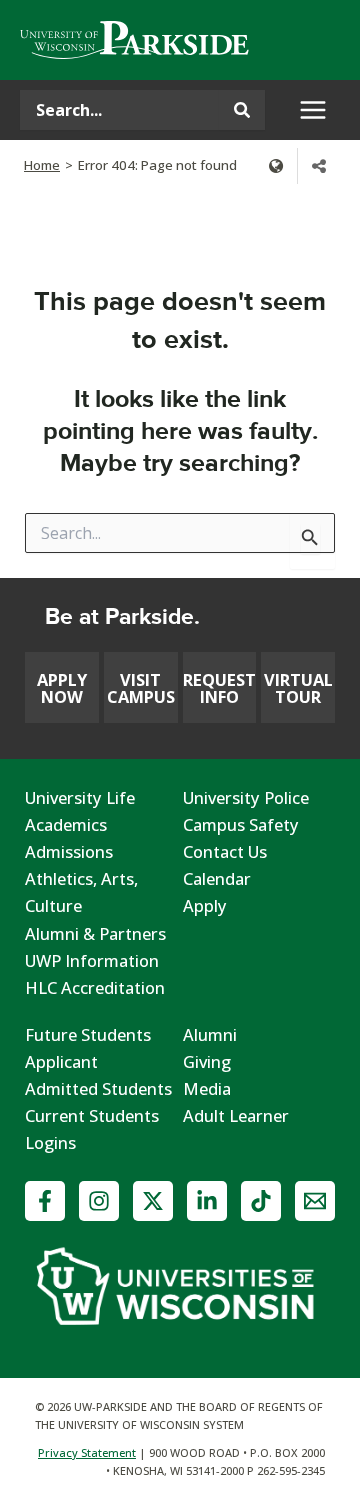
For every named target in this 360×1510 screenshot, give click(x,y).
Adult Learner (236, 1115)
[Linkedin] (207, 1201)
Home (42, 165)
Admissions (69, 851)
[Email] (315, 1201)
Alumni (210, 1034)
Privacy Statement (87, 1452)
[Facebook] (45, 1201)
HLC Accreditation (95, 987)
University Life (80, 797)
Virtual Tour (298, 687)
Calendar (217, 878)
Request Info (219, 687)
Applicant (61, 1061)
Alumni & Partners (95, 933)
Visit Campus (141, 687)
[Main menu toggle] (312, 110)
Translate (276, 166)
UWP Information (92, 960)
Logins (50, 1142)
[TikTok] (261, 1201)
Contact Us (225, 851)
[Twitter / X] (153, 1201)
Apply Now (62, 687)
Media (207, 1088)
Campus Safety (241, 824)
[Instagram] (99, 1201)
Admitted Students (98, 1088)
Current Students (92, 1115)
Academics (66, 824)
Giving (207, 1061)
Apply (205, 905)
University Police (246, 797)
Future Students (88, 1034)
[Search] (242, 110)
